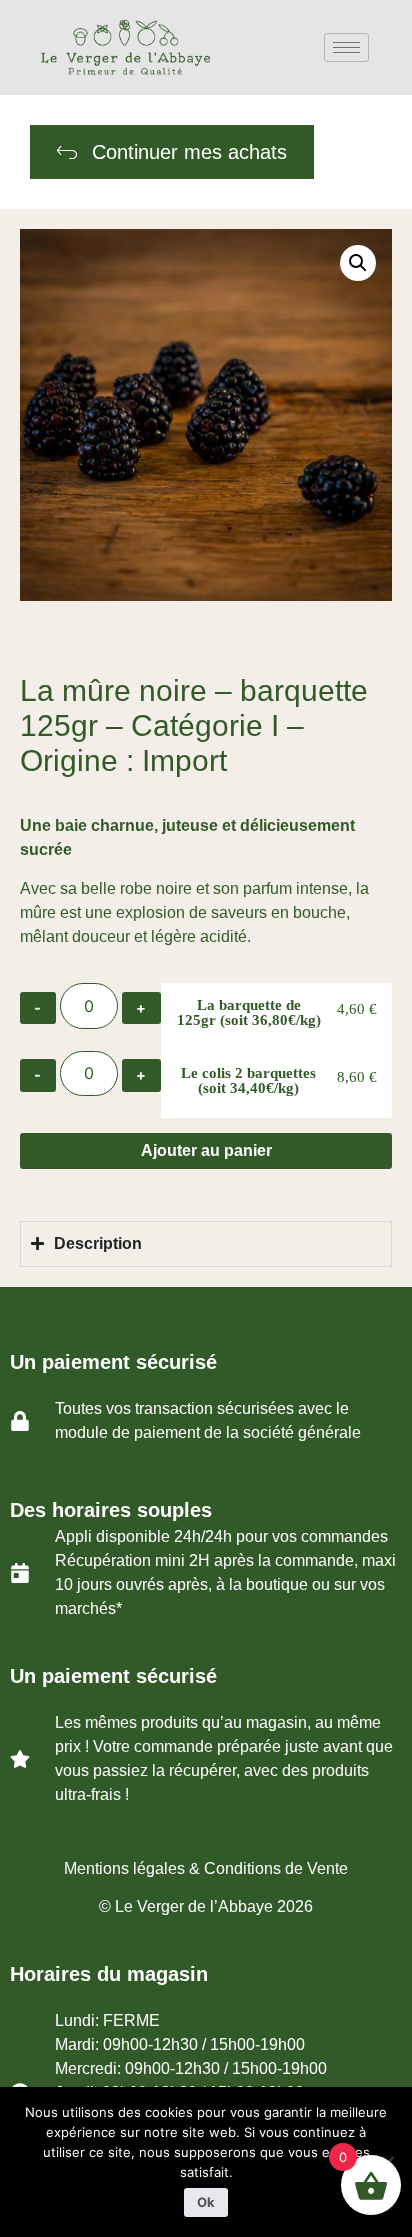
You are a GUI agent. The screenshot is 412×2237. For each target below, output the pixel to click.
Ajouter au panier (206, 1150)
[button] (358, 263)
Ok (206, 2202)
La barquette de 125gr (249, 1012)
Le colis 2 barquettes (248, 1080)
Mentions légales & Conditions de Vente (206, 1868)
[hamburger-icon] (346, 47)
